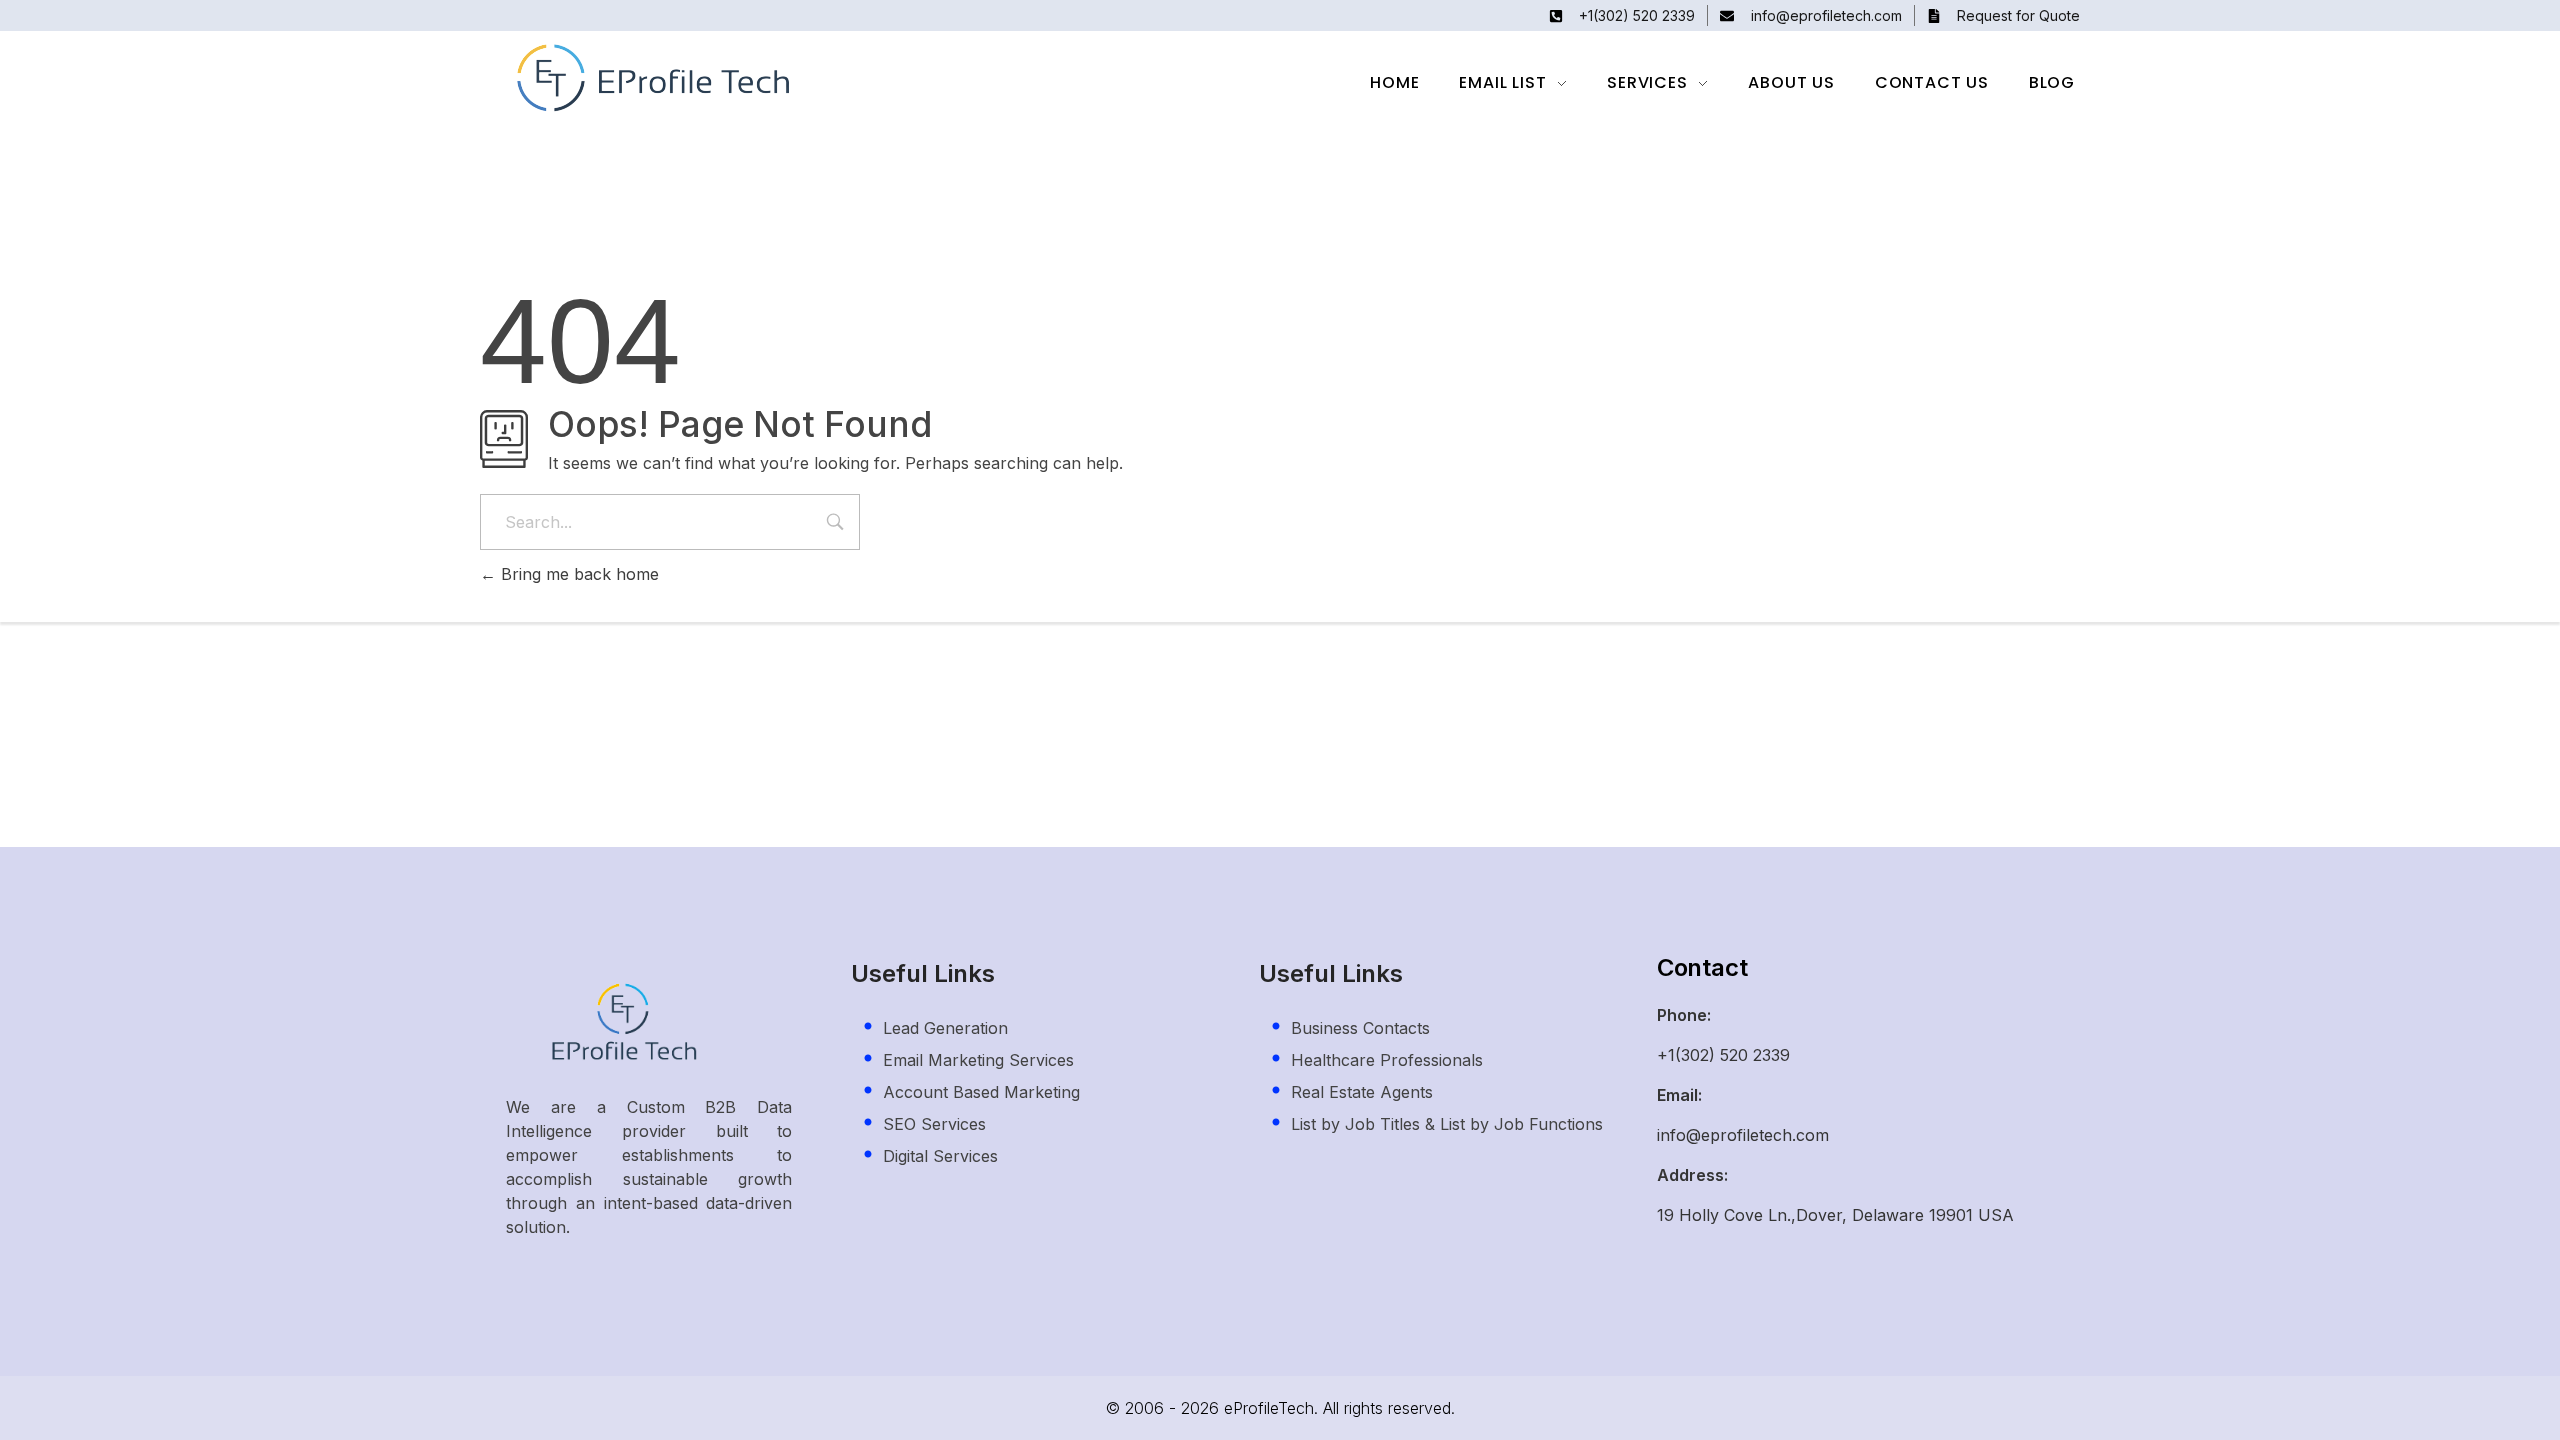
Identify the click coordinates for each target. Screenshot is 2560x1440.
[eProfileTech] (658, 79)
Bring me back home (577, 574)
